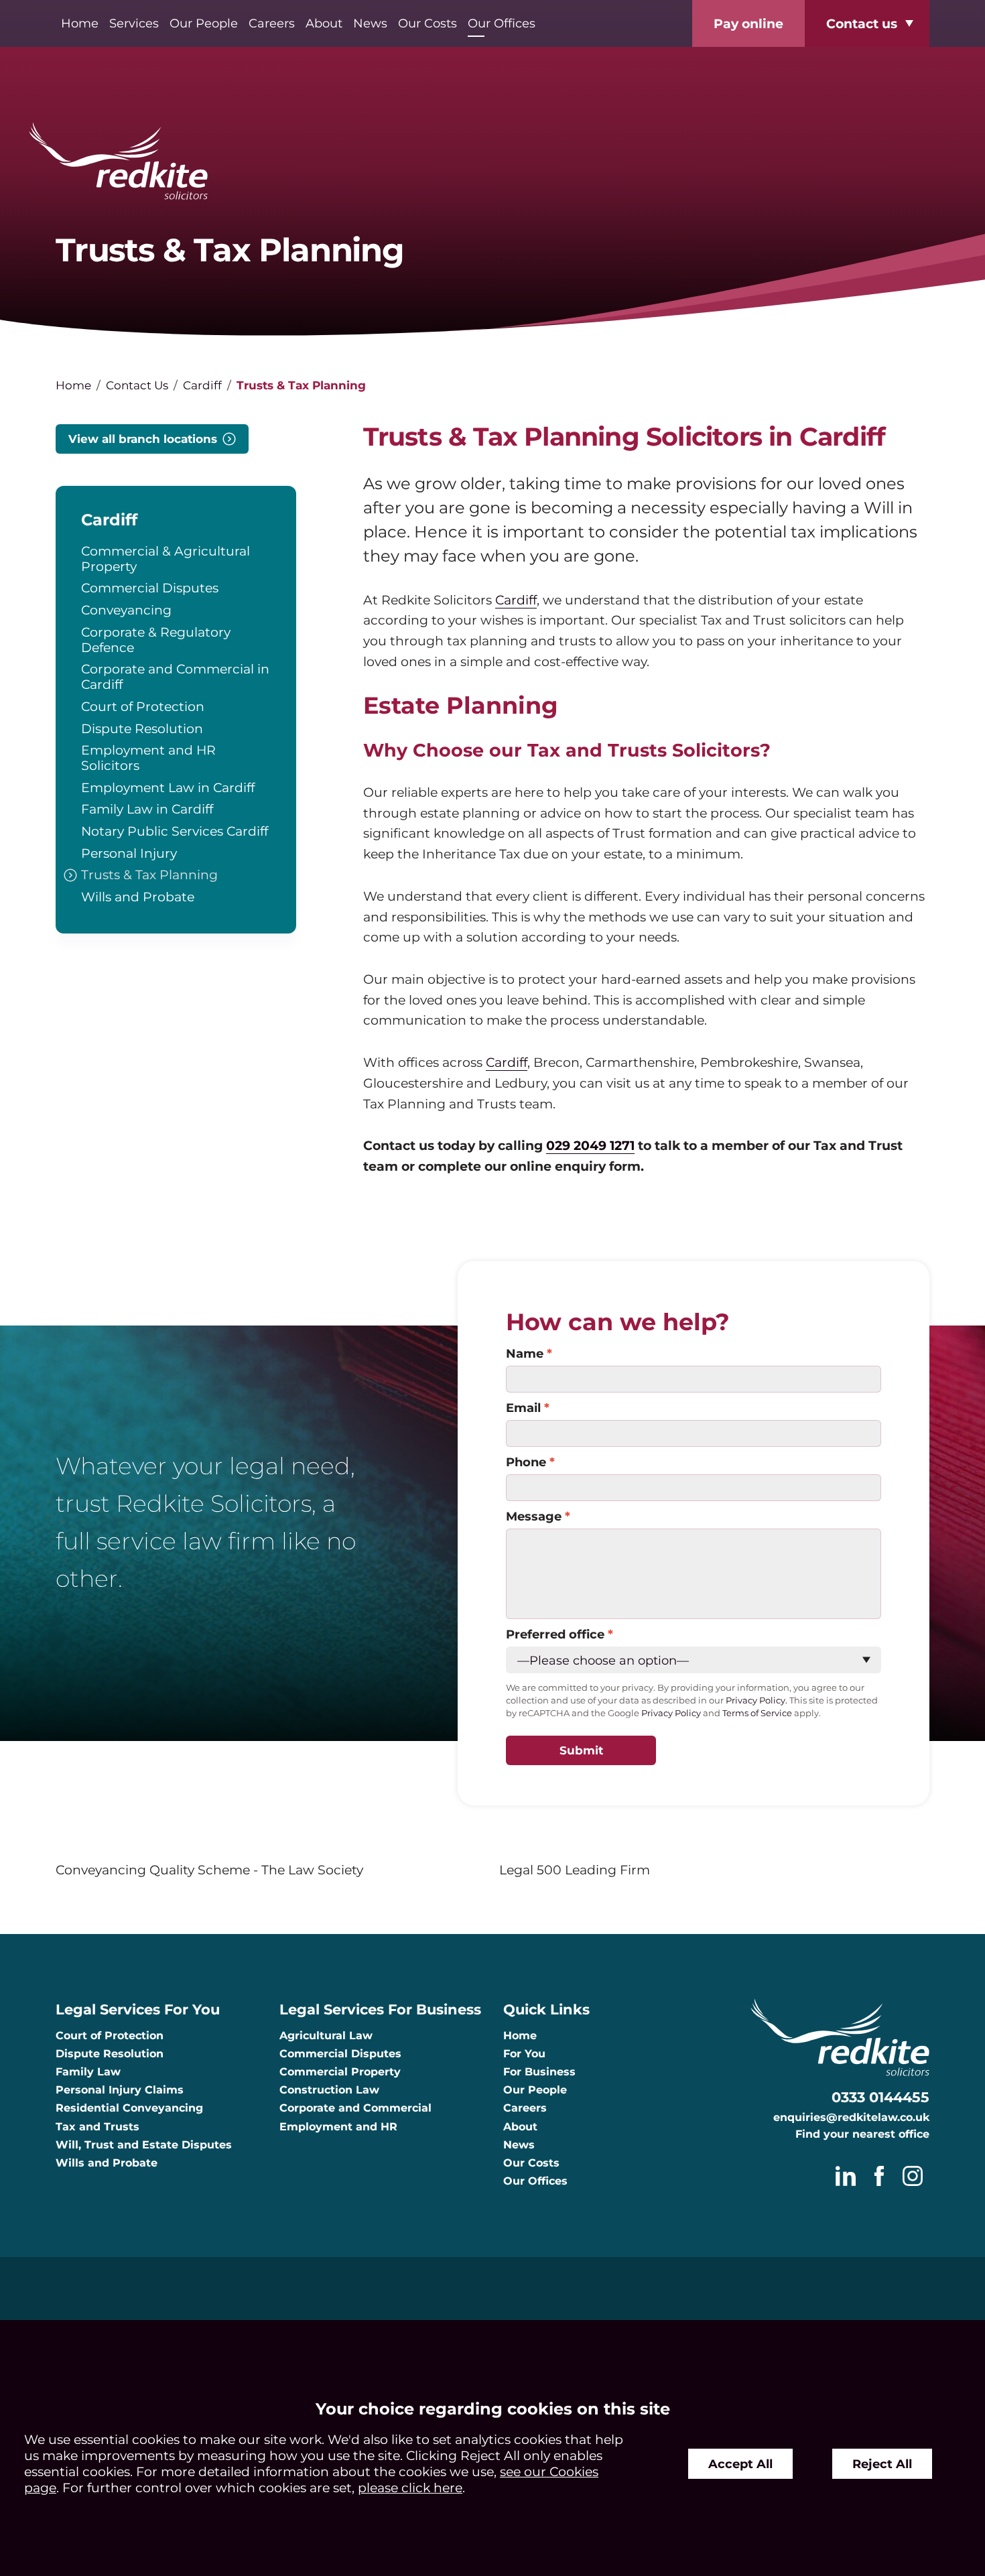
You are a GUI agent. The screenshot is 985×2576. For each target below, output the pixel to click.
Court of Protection (143, 706)
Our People (204, 23)
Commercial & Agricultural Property (166, 559)
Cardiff (202, 385)
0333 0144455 (880, 2097)
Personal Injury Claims (120, 2090)
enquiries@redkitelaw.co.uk (851, 2117)
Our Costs (428, 23)
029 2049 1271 (590, 1145)
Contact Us (137, 385)
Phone (526, 1462)
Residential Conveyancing (129, 2108)
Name (525, 1353)
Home (80, 23)
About (324, 23)
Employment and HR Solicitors (148, 758)
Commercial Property (340, 2072)
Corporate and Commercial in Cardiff (175, 677)
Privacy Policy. (757, 1700)
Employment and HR (338, 2127)
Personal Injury (129, 853)
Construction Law (329, 2090)
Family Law (88, 2072)
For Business (539, 2072)
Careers (272, 23)
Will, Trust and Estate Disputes (144, 2145)
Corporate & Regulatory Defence (156, 640)
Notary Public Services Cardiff (175, 831)
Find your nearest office (862, 2134)
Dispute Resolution (142, 728)
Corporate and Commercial (355, 2108)
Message (534, 1516)
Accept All (740, 2464)
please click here (410, 2488)
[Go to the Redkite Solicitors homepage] (492, 162)
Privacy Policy (671, 1713)
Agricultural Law (326, 2036)
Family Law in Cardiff (147, 809)
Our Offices (502, 23)
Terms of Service (757, 1713)
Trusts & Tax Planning (149, 875)
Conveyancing (126, 610)
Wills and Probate (138, 897)
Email (523, 1408)
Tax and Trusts (97, 2127)
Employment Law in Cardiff (168, 787)
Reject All (882, 2464)
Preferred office (555, 1634)
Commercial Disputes (150, 588)
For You (524, 2054)
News (370, 23)
